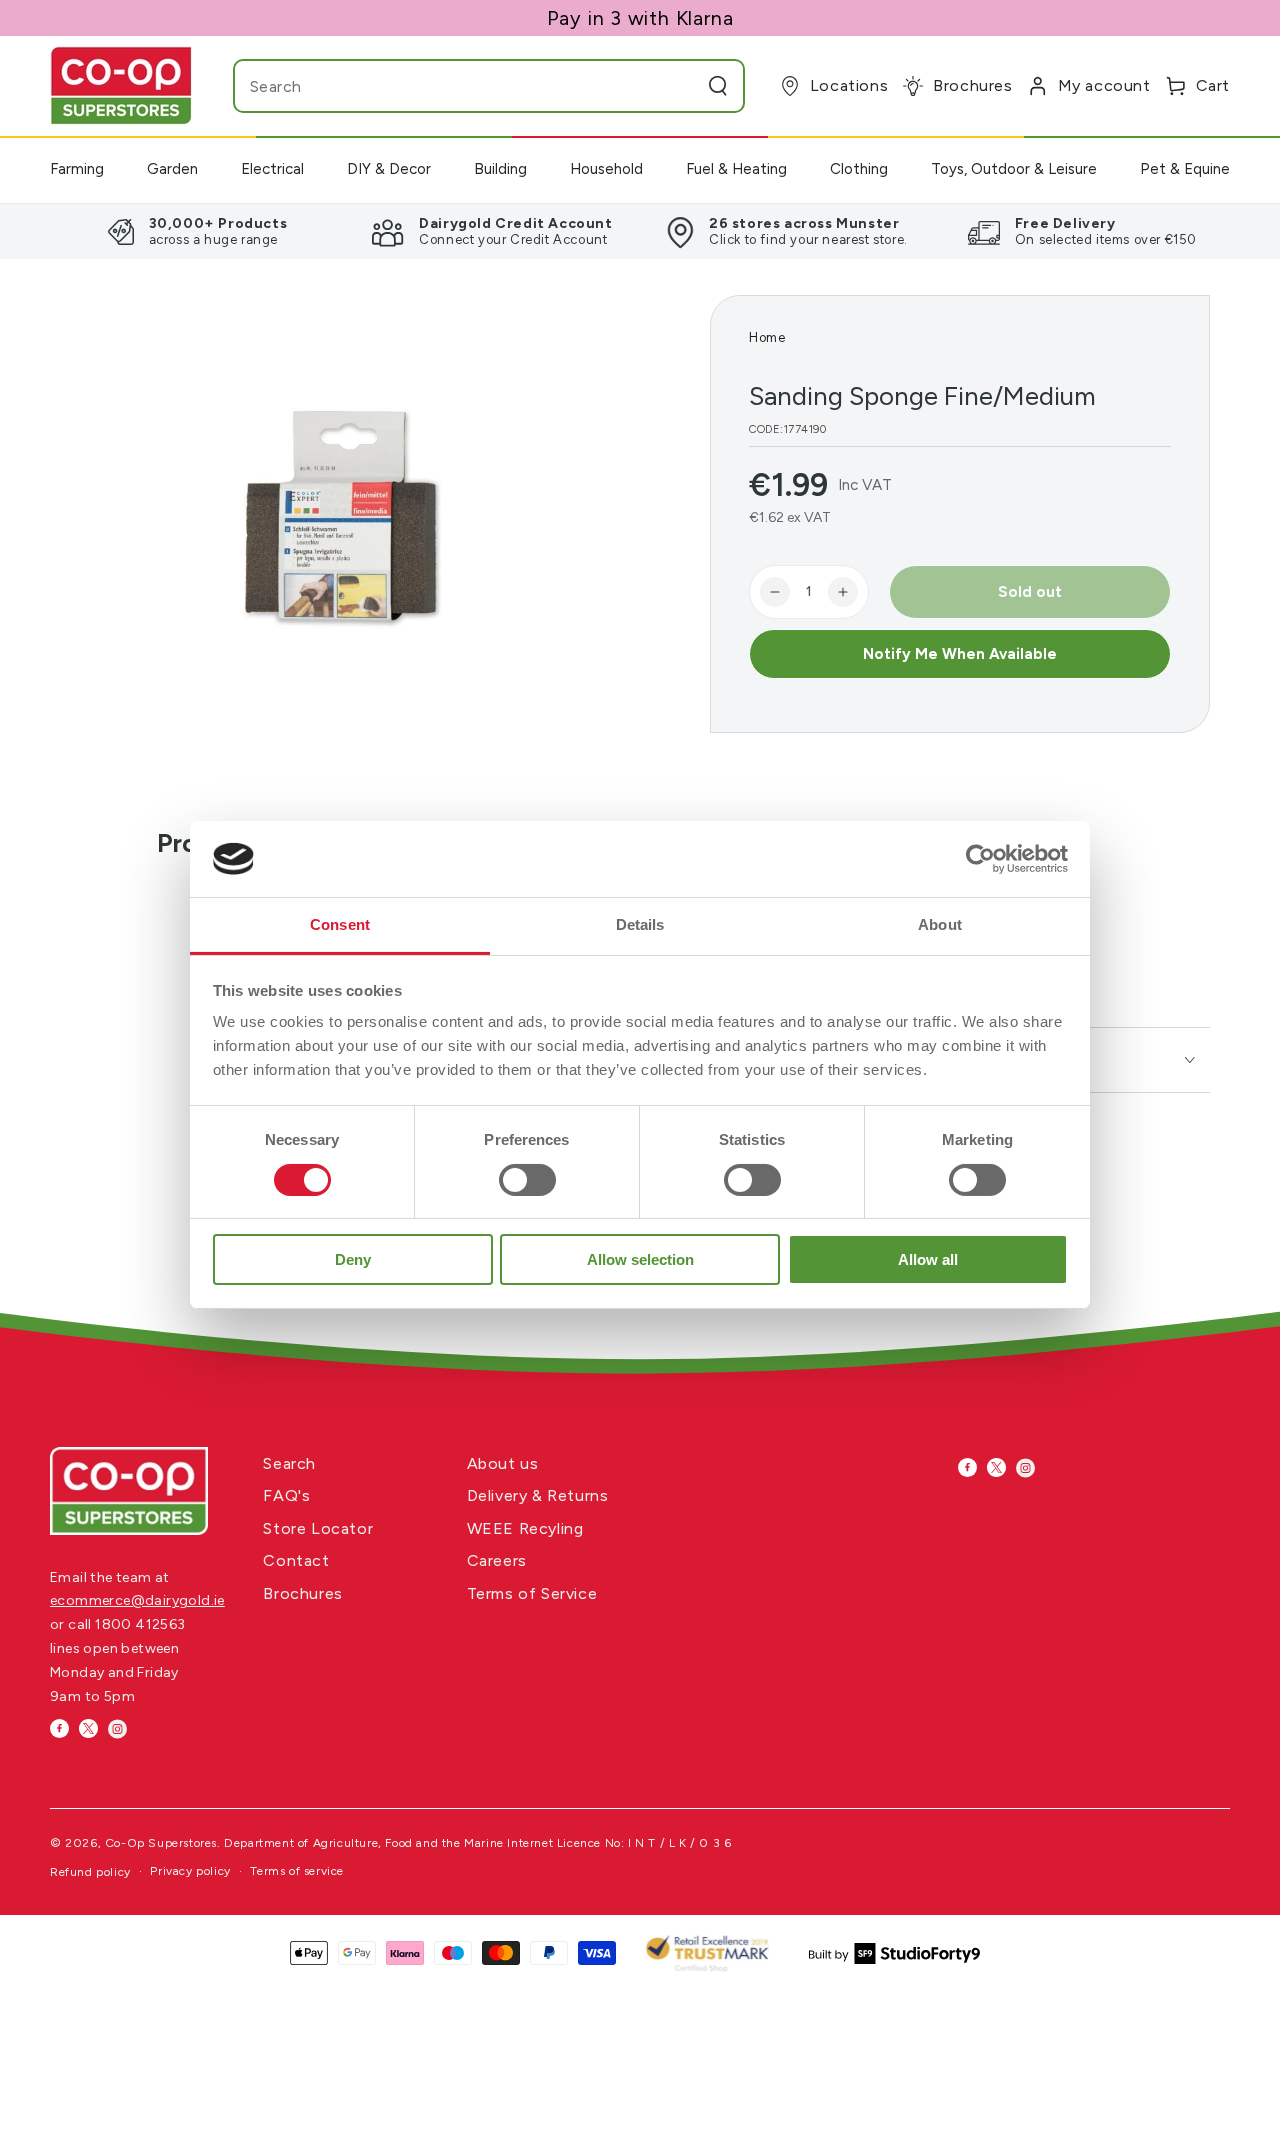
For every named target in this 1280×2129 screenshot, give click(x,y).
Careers (497, 1560)
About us (503, 1463)
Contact (296, 1560)
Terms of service (297, 1871)
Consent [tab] (340, 924)
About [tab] (940, 924)
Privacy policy (190, 1871)
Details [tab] (640, 924)
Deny (353, 1259)
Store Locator (318, 1528)
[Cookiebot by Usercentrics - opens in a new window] (980, 859)
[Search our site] (718, 86)
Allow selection (640, 1259)
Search (289, 1463)
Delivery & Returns (538, 1495)
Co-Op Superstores (161, 1843)
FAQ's (286, 1495)
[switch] (527, 1180)
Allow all (928, 1259)
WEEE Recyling (525, 1528)
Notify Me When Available (960, 654)
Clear (679, 86)
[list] (640, 231)
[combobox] (450, 86)
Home (767, 337)
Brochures (302, 1593)
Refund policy (90, 1872)
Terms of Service (532, 1593)
